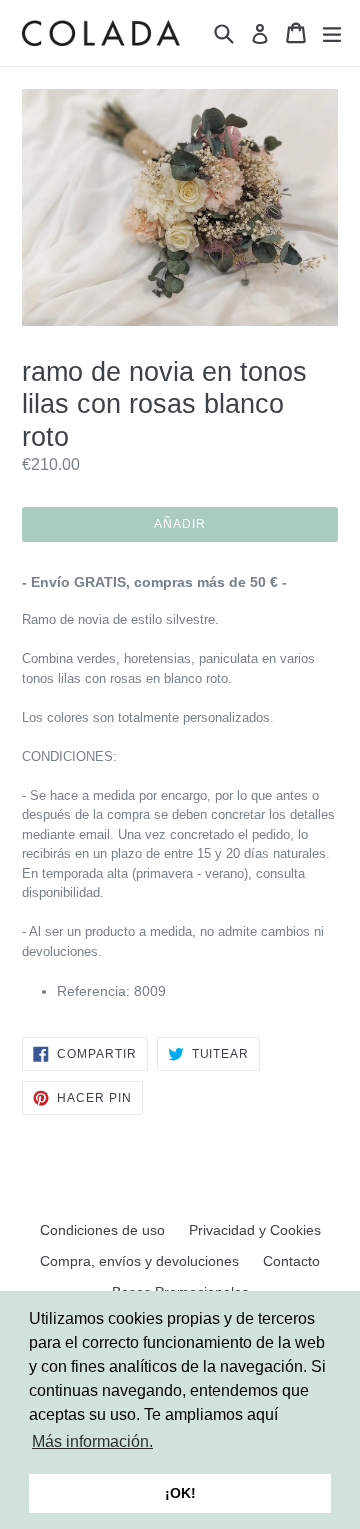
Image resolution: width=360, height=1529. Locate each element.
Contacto (291, 1261)
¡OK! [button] (180, 1493)
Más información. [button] (92, 1441)
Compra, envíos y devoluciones (139, 1261)
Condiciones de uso (102, 1230)
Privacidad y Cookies (255, 1230)
